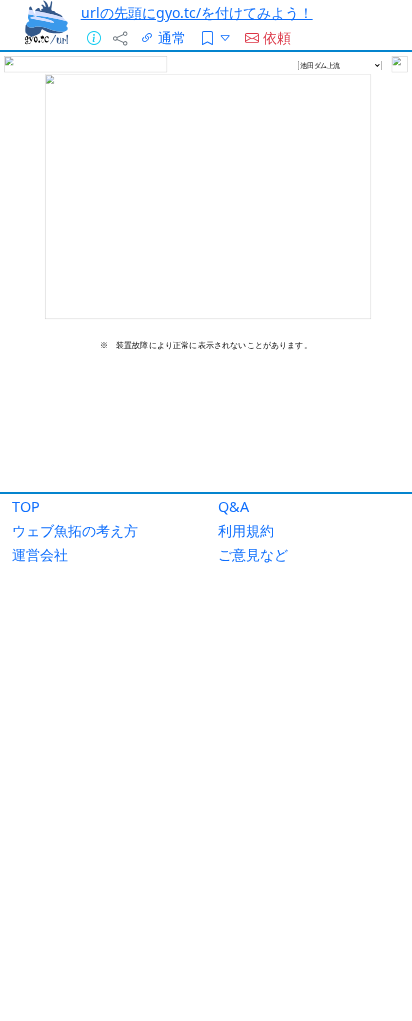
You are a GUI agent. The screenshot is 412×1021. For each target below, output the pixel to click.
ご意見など (253, 554)
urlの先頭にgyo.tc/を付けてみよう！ (197, 12)
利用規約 (246, 530)
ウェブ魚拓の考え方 (75, 530)
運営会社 (40, 554)
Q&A (233, 506)
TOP (26, 506)
